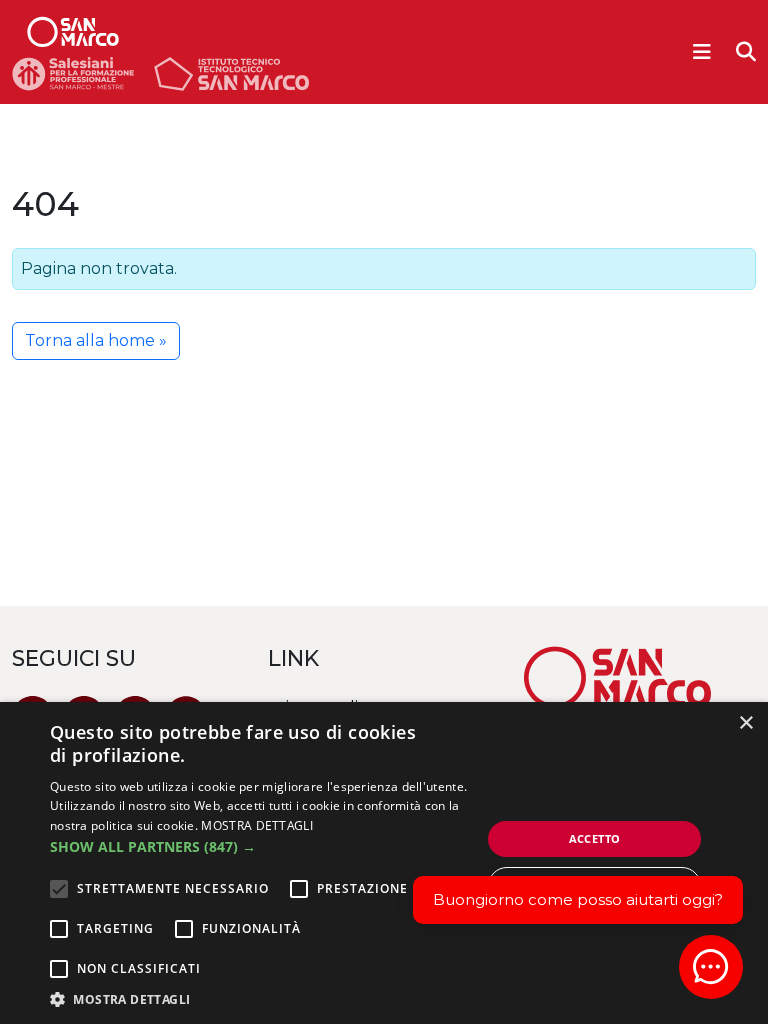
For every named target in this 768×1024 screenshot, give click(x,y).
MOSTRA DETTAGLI (257, 825)
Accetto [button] (595, 838)
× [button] (745, 723)
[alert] (384, 863)
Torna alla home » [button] (96, 340)
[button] (264, 846)
